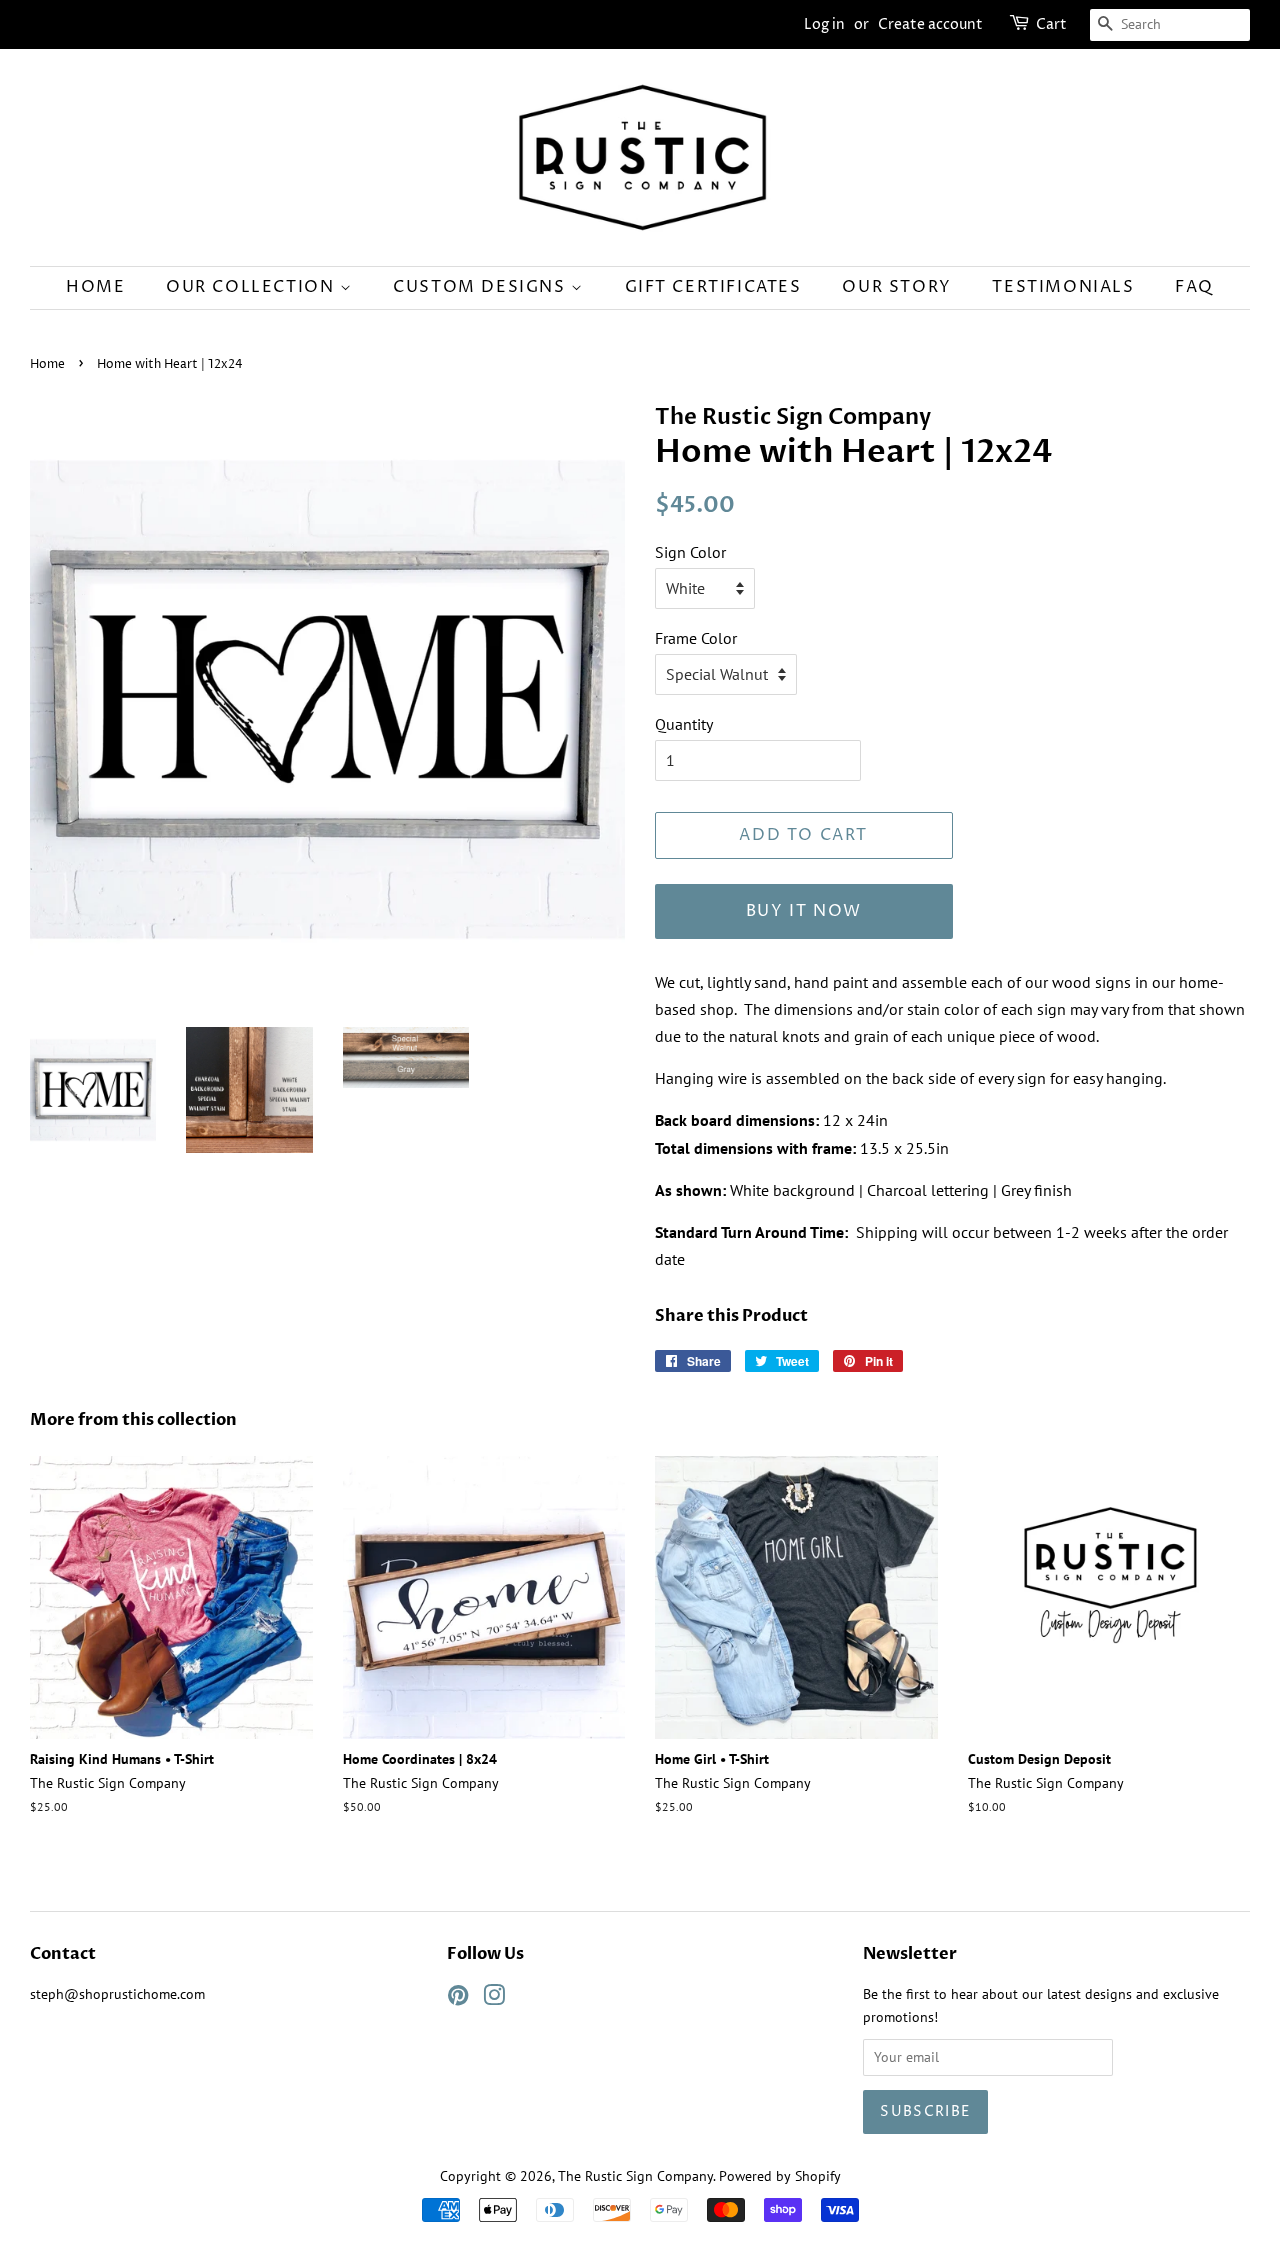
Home (95, 287)
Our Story (896, 287)
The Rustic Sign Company (635, 2176)
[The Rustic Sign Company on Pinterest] (458, 1999)
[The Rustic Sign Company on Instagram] (494, 1999)
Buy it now (804, 911)
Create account (930, 24)
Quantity (684, 724)
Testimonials (1063, 287)
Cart (1051, 24)
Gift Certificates (713, 287)
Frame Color (696, 638)
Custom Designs (482, 287)
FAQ (1194, 287)
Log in (824, 24)
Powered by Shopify (780, 2176)
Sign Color (690, 552)
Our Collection (253, 287)
